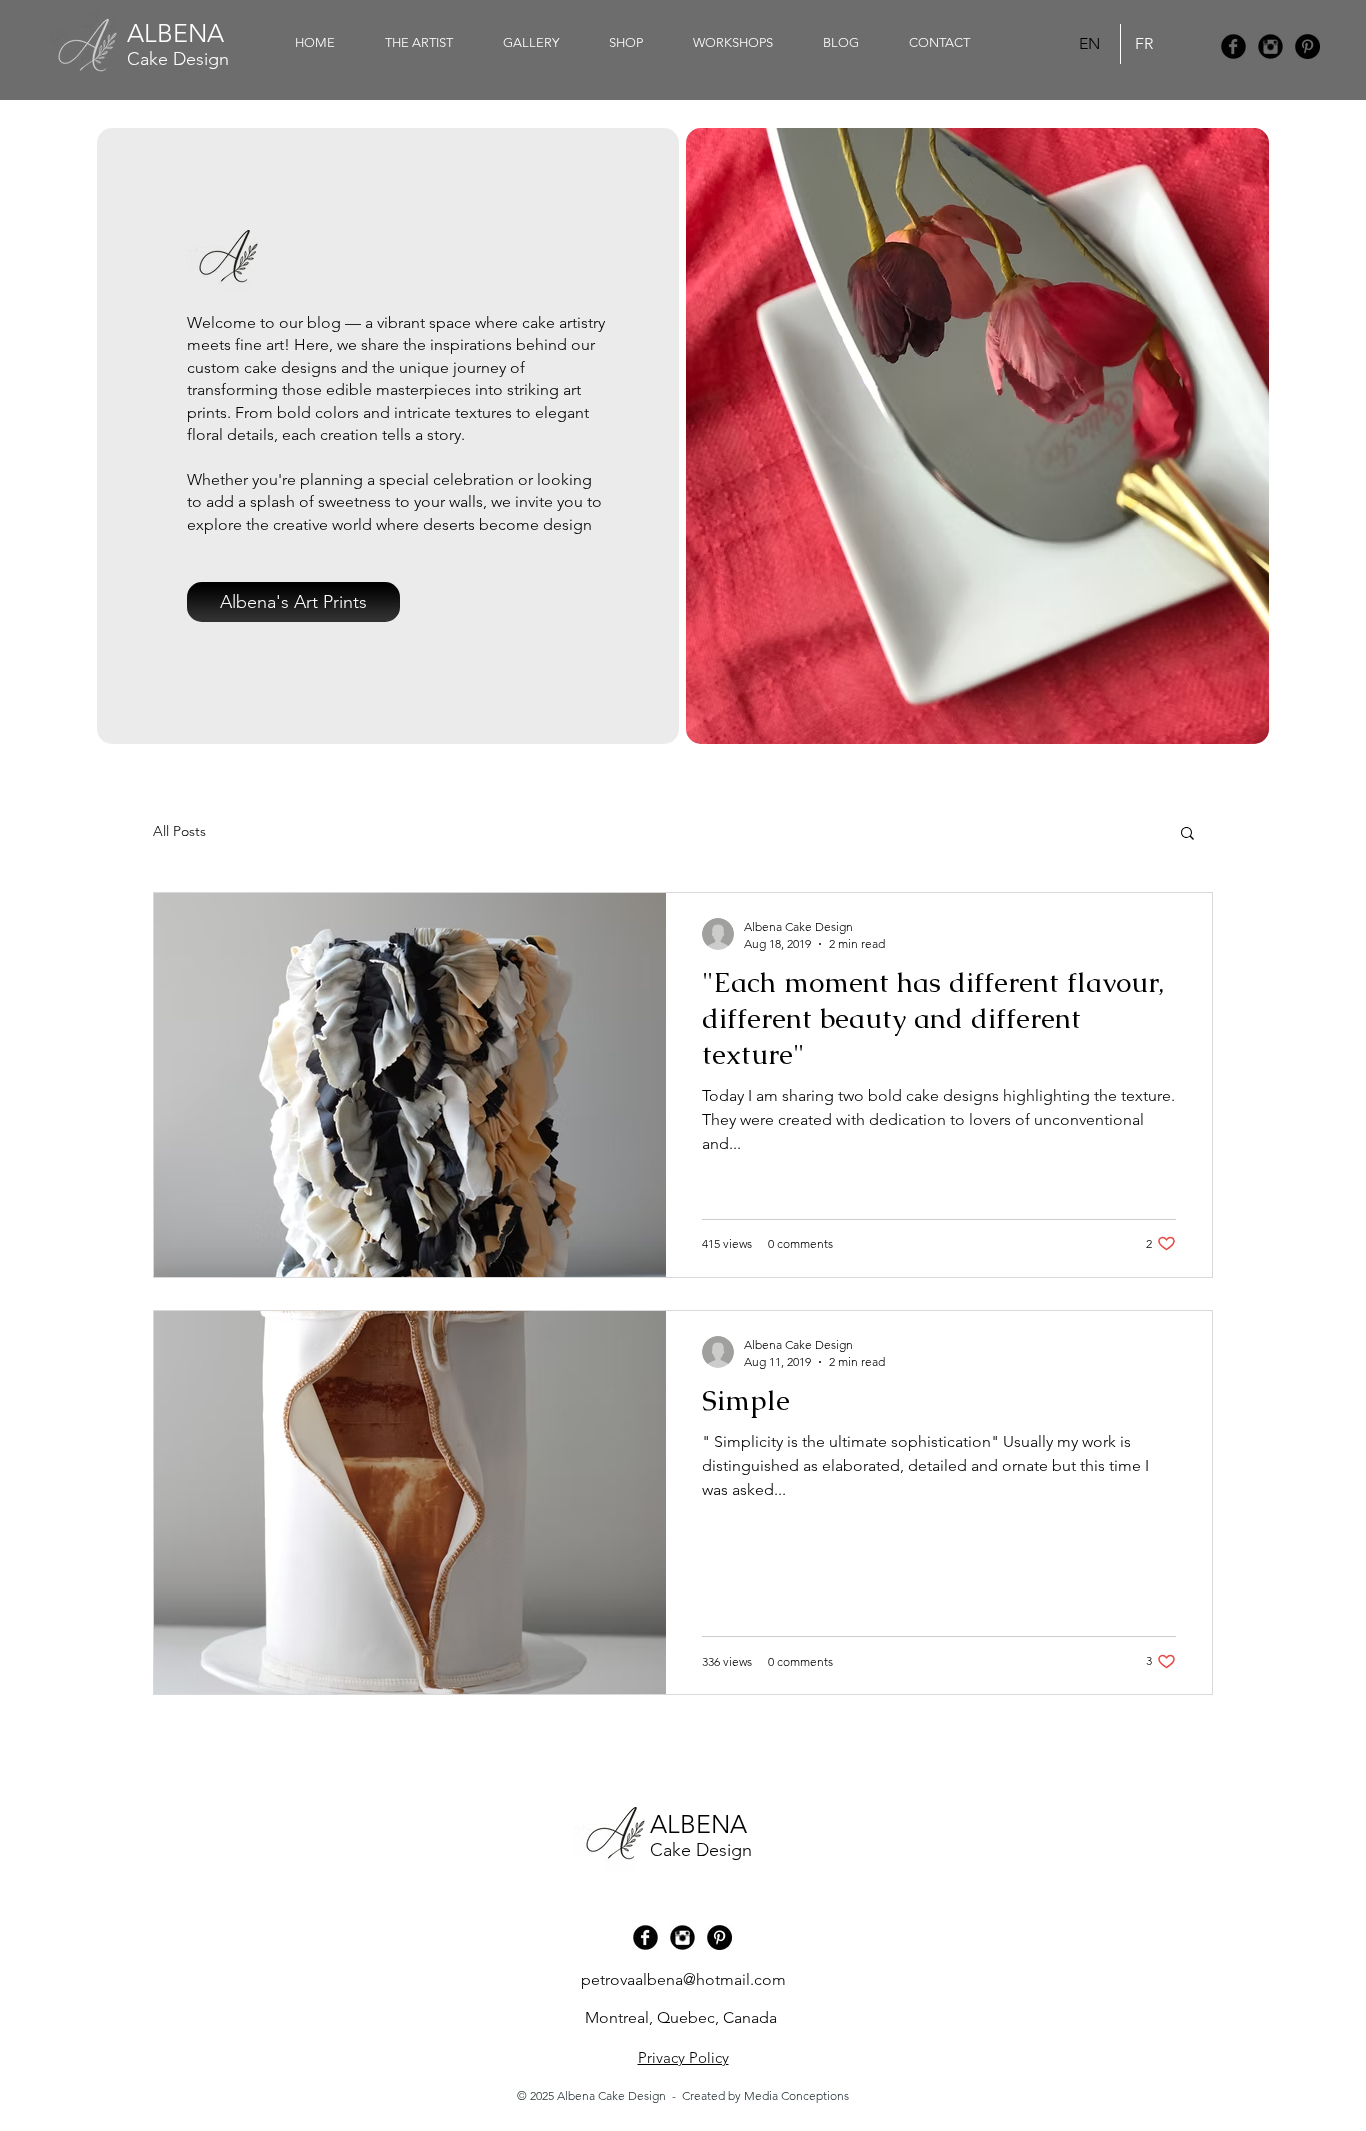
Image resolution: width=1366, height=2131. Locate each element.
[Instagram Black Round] (1270, 46)
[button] (626, 43)
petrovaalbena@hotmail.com (683, 1979)
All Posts (179, 831)
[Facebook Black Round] (1233, 46)
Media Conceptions (796, 2095)
